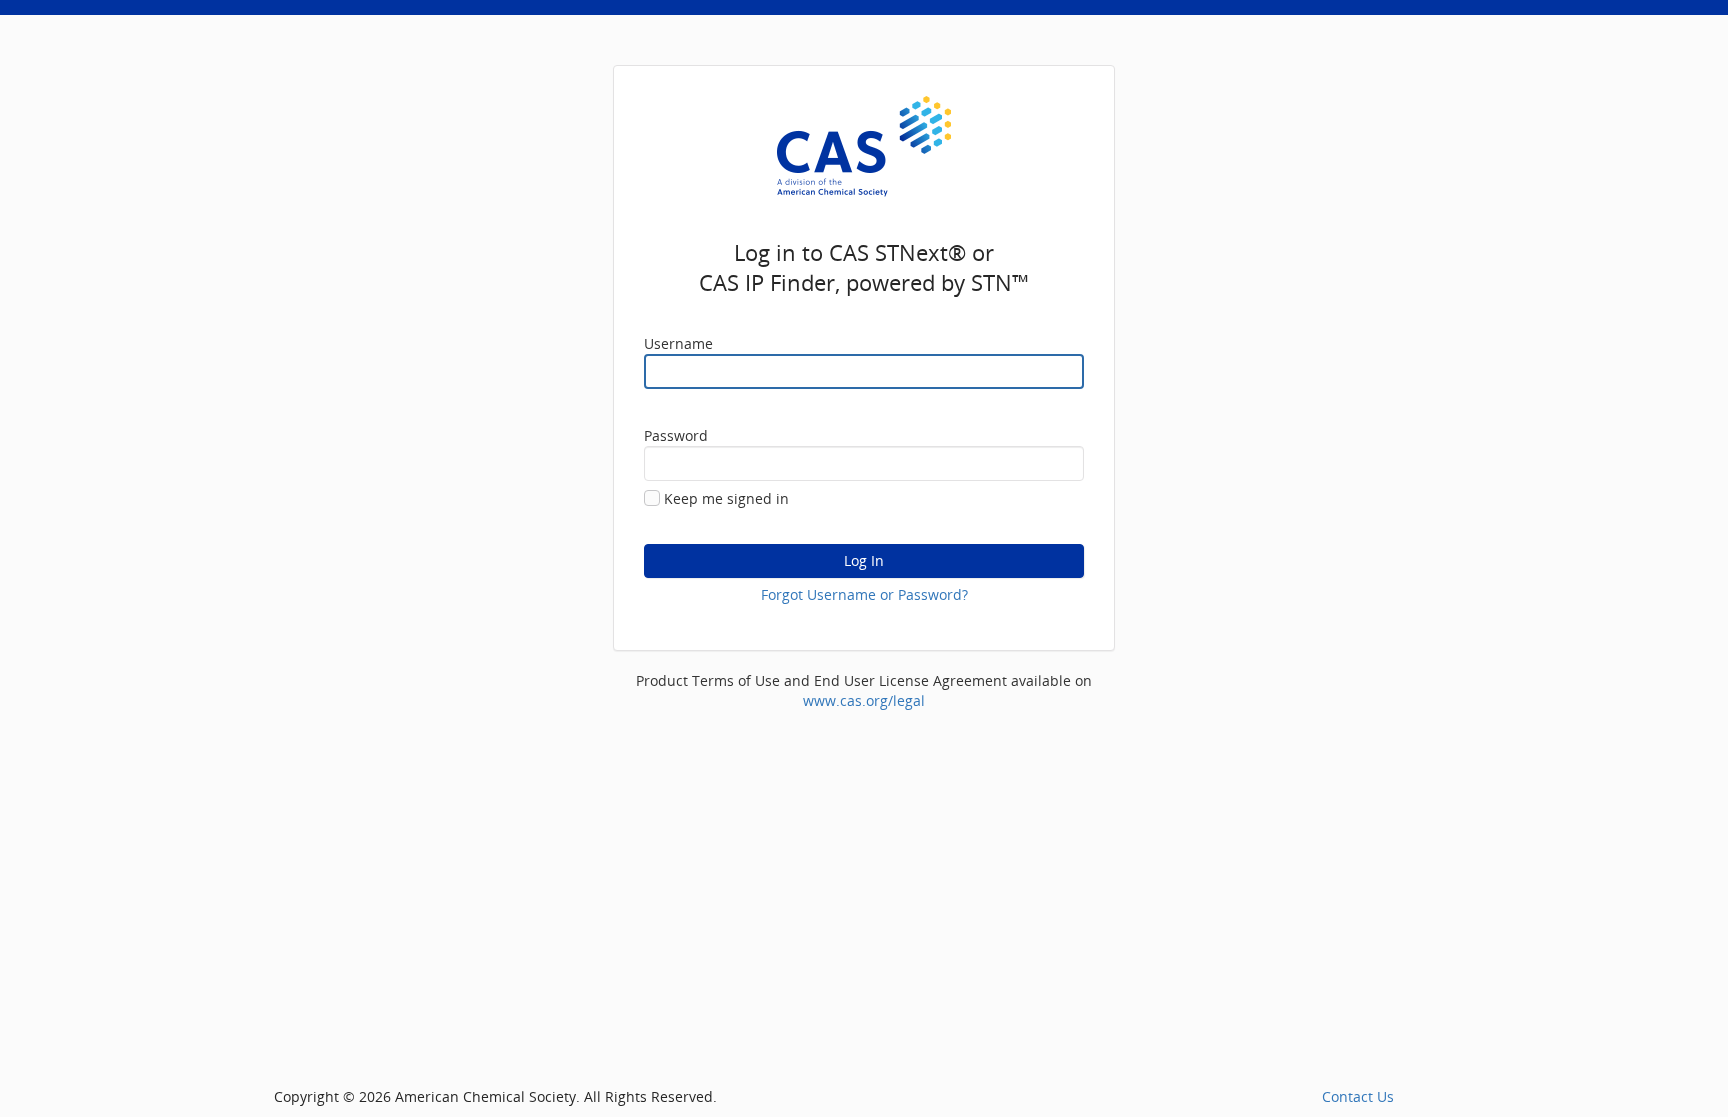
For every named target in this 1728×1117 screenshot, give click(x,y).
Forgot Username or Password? (864, 594)
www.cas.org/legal (864, 700)
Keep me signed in (726, 498)
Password (676, 435)
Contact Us (1358, 1096)
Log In (864, 560)
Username (678, 343)
